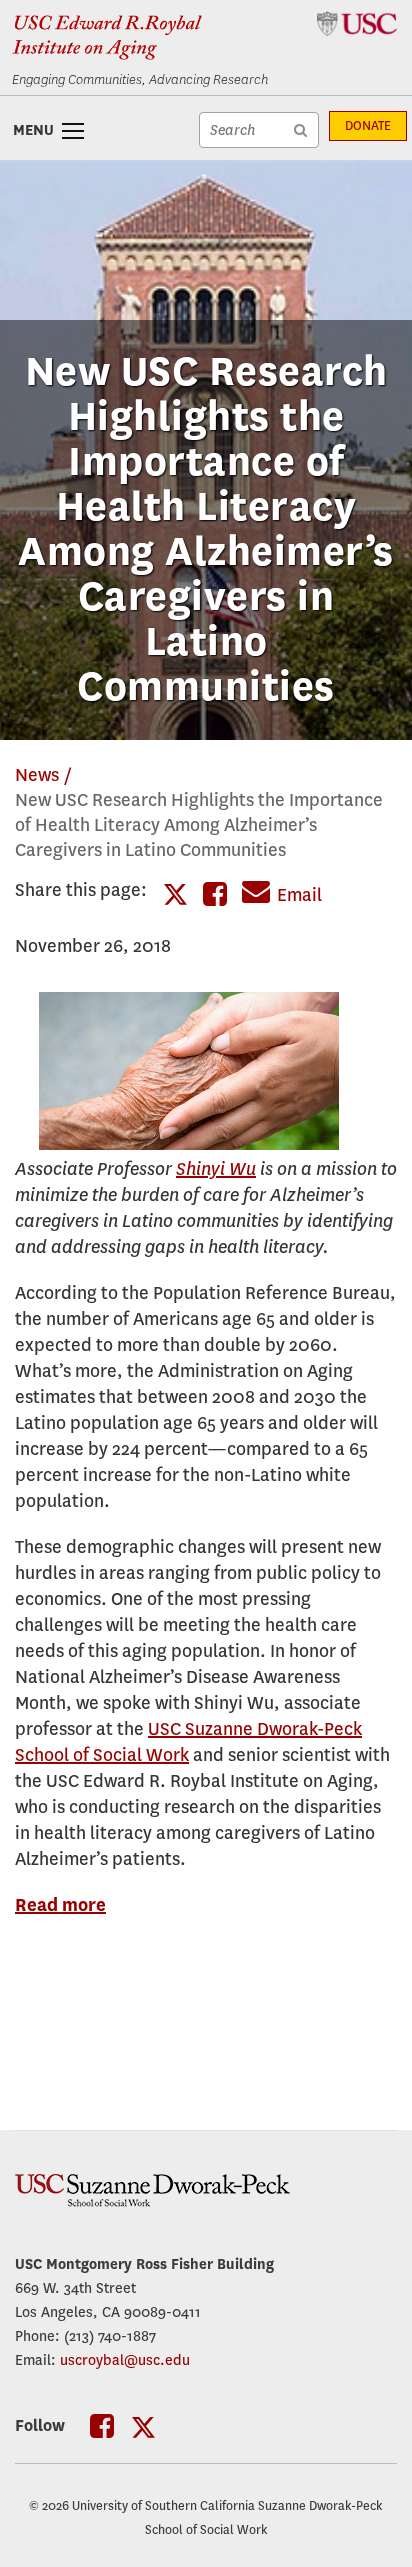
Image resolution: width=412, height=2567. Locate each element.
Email (299, 895)
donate (368, 126)
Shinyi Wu (216, 1169)
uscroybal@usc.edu (125, 2360)
